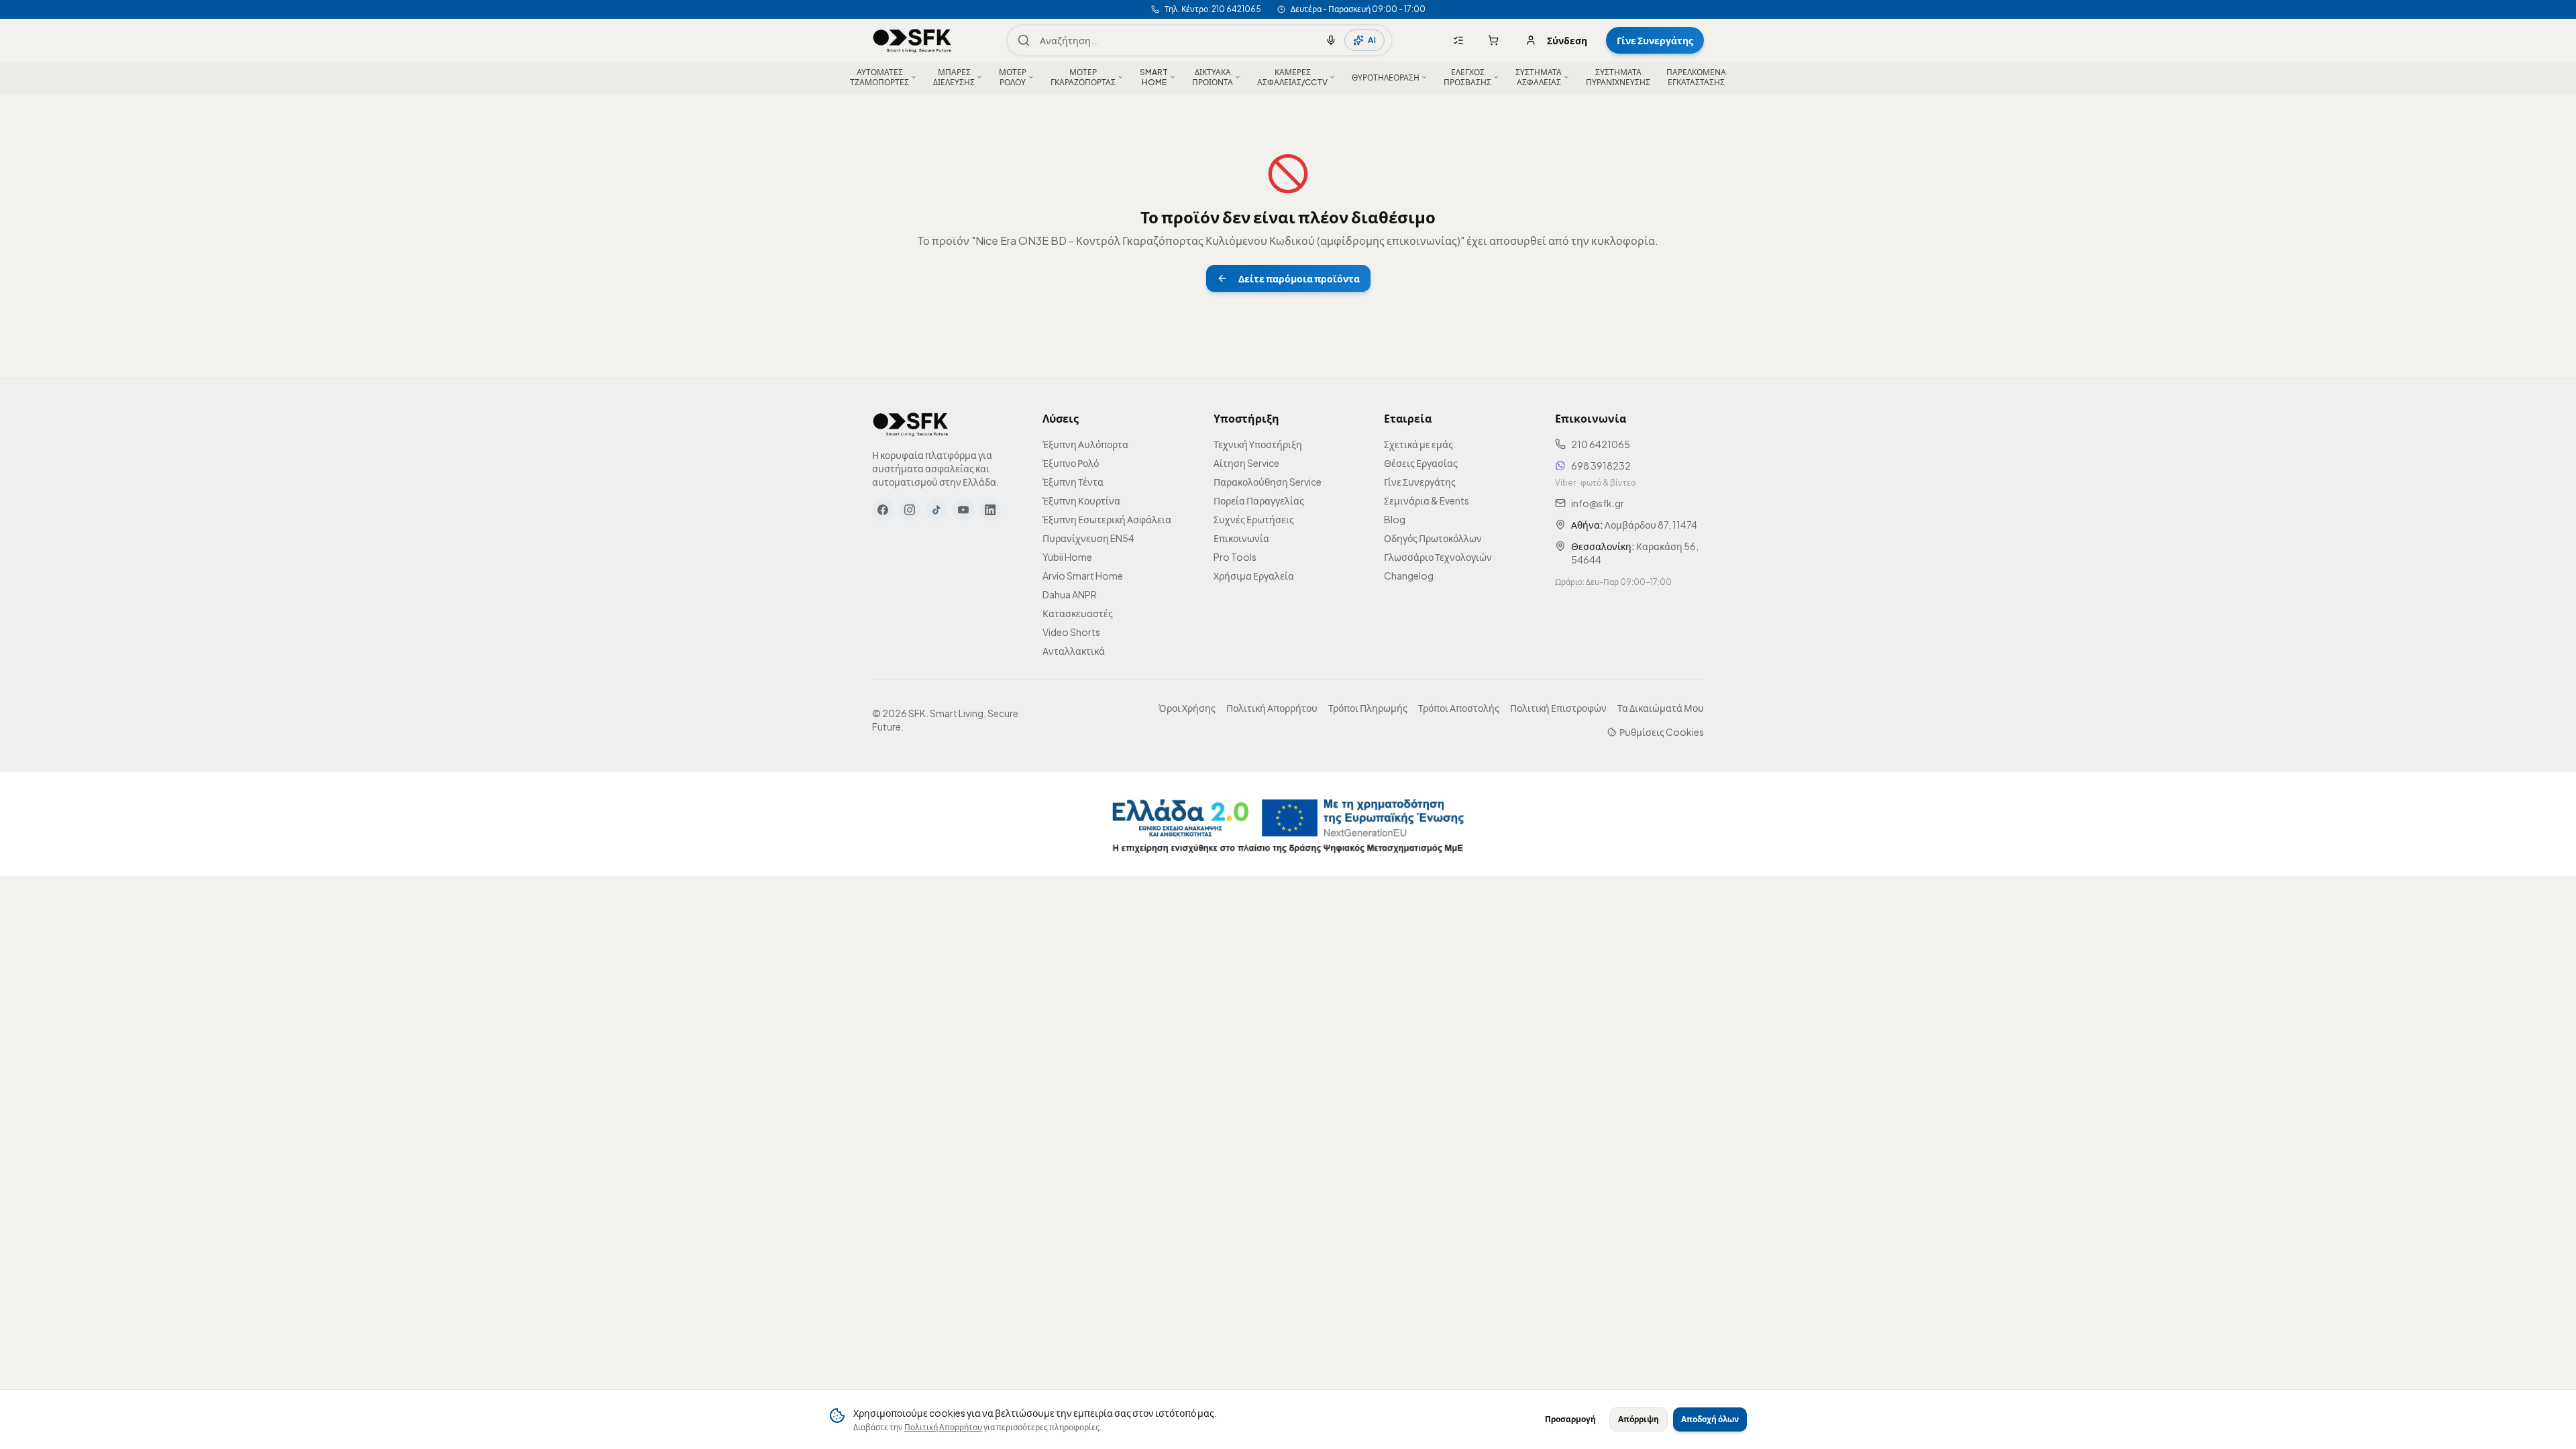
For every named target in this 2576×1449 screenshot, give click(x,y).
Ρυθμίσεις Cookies (1662, 732)
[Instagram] (910, 510)
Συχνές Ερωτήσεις (1254, 519)
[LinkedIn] (990, 510)
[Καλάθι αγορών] (1493, 40)
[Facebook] (883, 510)
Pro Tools (1235, 557)
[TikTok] (936, 510)
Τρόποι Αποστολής (1459, 708)
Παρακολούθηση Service (1268, 482)
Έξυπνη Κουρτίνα (1081, 500)
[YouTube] (963, 510)
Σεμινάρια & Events (1427, 500)
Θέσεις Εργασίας (1421, 463)
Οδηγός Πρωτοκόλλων (1433, 538)
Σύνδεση (1567, 40)
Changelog (1409, 576)
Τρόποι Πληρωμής (1368, 708)
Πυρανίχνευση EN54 (1088, 538)
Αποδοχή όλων (1710, 1419)
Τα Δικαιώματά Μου (1661, 708)
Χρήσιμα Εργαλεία (1254, 576)
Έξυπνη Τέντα (1073, 482)
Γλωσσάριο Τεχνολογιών (1438, 557)
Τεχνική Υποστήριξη (1258, 444)
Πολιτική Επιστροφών (1558, 708)
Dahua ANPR (1070, 594)
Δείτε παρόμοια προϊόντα (1299, 278)
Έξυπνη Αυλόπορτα (1085, 444)
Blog (1395, 519)
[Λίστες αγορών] (1458, 40)
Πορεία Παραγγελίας (1259, 500)
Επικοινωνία (1241, 538)
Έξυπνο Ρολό (1071, 463)
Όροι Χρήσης (1187, 708)
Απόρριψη (1639, 1419)
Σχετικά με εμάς (1418, 444)
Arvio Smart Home (1083, 576)
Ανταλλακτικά (1074, 651)
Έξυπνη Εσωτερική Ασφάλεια (1107, 519)
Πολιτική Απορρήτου (943, 1427)
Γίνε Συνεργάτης (1655, 40)
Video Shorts (1071, 632)
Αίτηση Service (1246, 463)
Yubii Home (1067, 557)
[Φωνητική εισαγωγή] (1331, 40)
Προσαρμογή (1570, 1419)
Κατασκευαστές (1078, 613)
